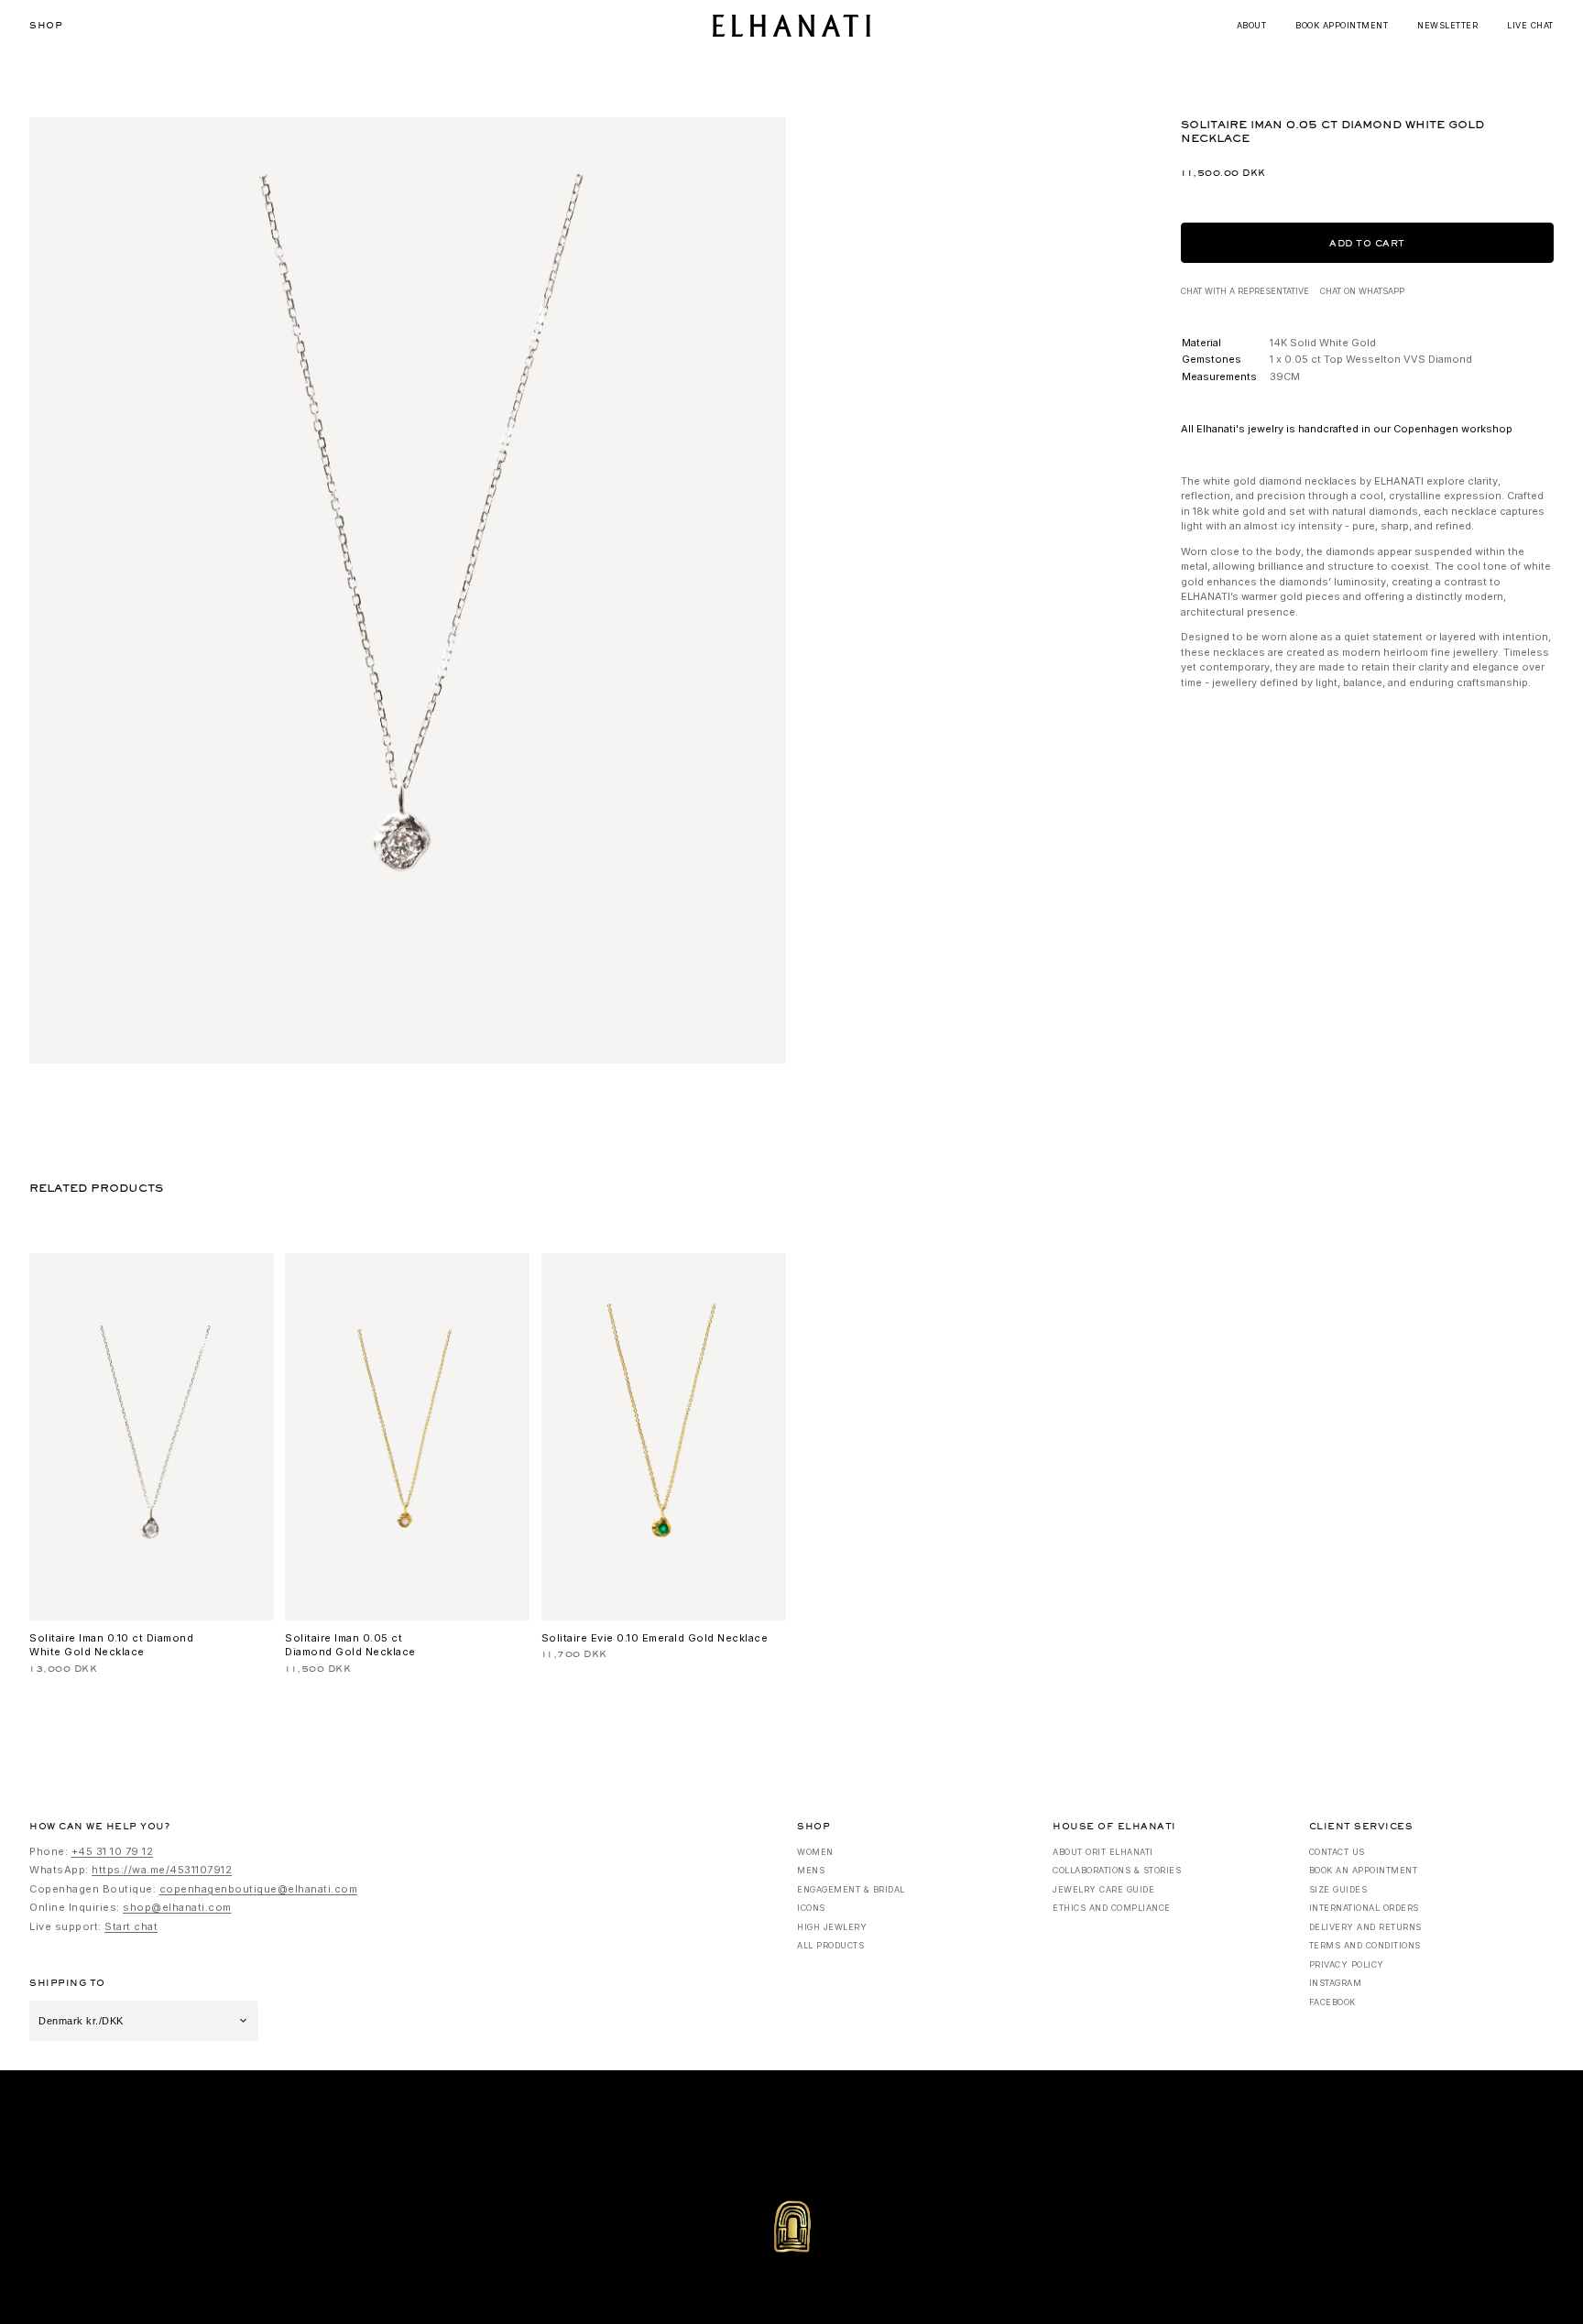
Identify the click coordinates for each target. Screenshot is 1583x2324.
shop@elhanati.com (177, 1907)
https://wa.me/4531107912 (162, 1870)
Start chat (131, 1926)
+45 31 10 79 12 (113, 1851)
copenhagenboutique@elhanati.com (259, 1889)
